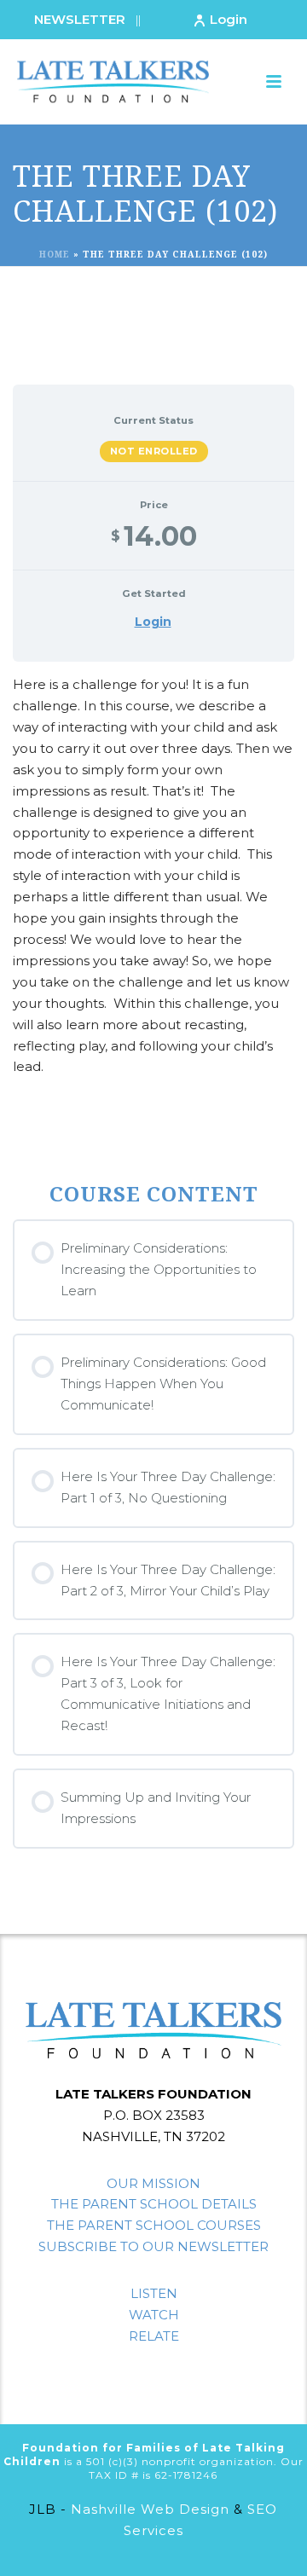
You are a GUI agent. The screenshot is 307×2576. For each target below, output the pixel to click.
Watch (154, 2315)
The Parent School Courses (154, 2225)
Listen (154, 2293)
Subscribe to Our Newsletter (153, 2246)
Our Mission (153, 2183)
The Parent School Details (154, 2204)
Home (55, 254)
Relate (154, 2336)
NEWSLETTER (80, 19)
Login (229, 19)
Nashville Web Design (150, 2509)
